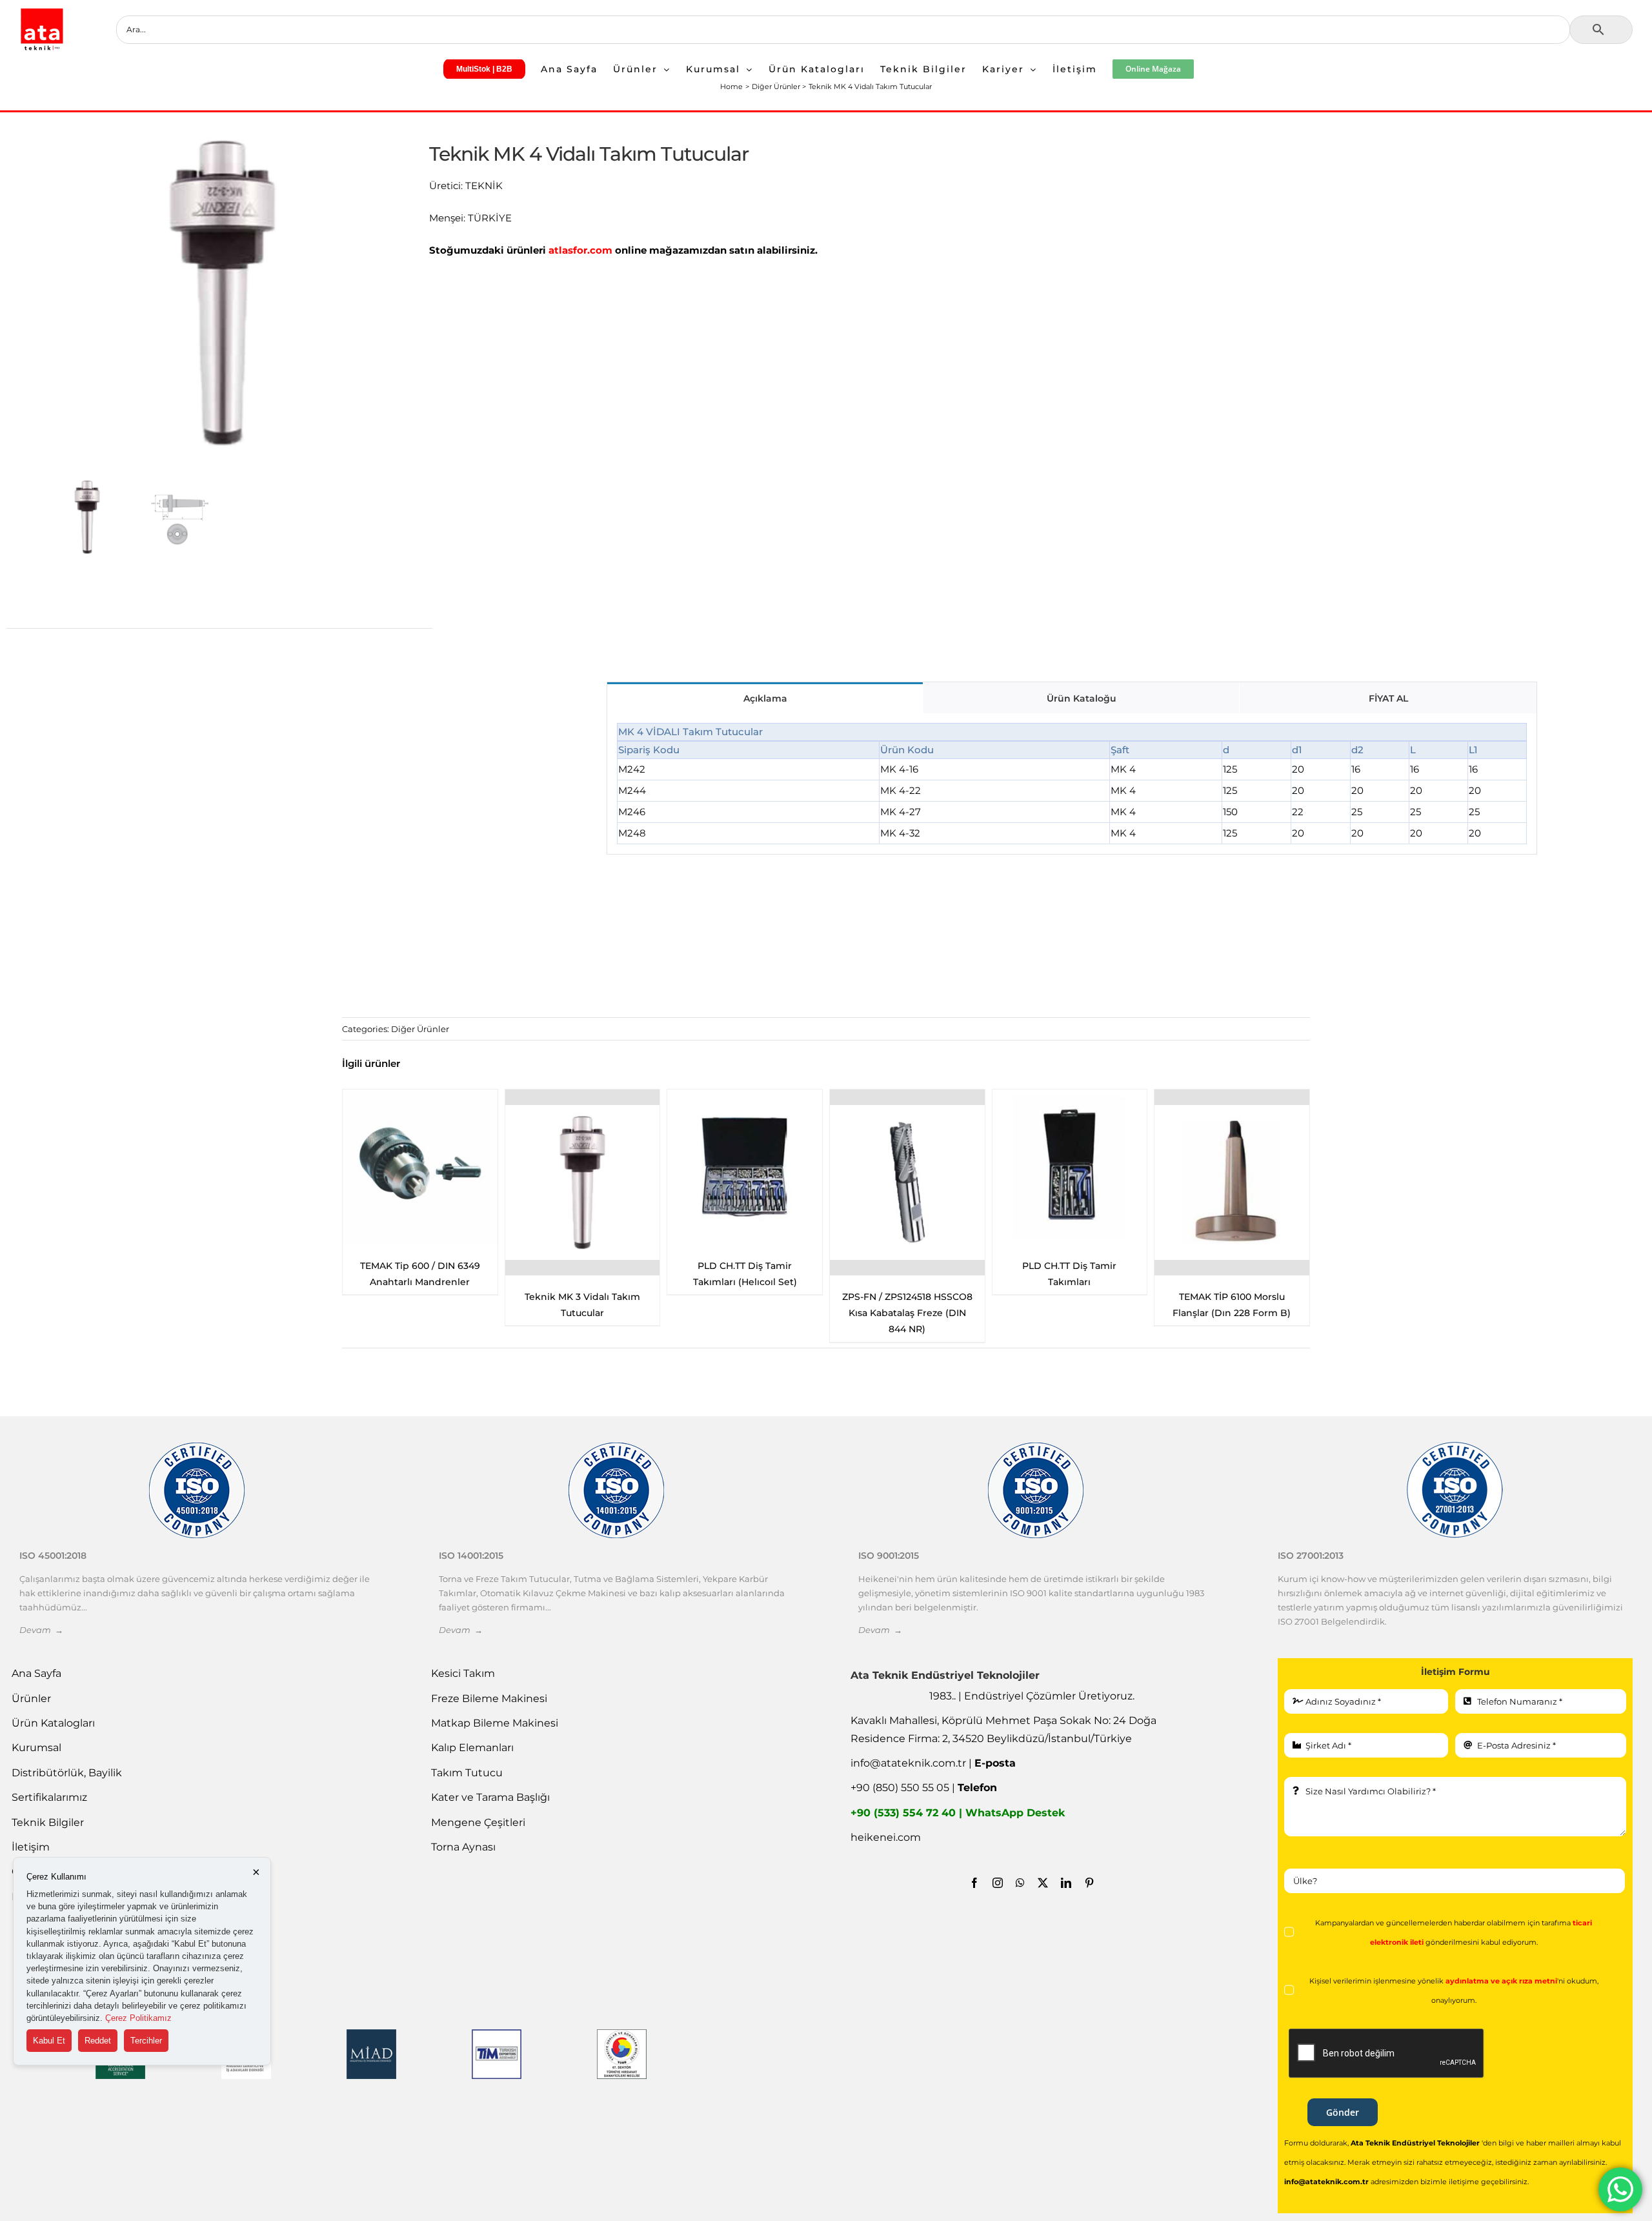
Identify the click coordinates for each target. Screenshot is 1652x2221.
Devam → (41, 1630)
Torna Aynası (463, 1847)
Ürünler (31, 1699)
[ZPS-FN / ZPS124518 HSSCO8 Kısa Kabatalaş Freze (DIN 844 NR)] (583, 1182)
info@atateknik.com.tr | (933, 1763)
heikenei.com (886, 1837)
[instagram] (998, 1883)
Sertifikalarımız (49, 1797)
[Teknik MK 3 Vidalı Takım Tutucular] (1232, 1182)
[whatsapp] (1020, 1883)
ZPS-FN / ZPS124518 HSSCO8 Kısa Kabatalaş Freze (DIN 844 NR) (582, 1313)
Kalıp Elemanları (472, 1748)
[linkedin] (1066, 1883)
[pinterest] (1089, 1883)
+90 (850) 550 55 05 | (924, 1788)
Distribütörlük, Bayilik (67, 1773)
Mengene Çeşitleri (478, 1822)
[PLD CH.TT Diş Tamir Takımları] (745, 1167)
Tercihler (146, 2041)
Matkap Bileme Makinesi (495, 1723)
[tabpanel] (1072, 784)
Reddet (98, 2041)
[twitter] (1043, 1883)
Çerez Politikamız (138, 2018)
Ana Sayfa (36, 1673)
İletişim (31, 1847)
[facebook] (974, 1883)
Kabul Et (49, 2041)
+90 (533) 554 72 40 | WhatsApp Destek (958, 1813)
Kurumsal (36, 1748)
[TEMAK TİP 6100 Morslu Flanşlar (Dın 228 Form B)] (907, 1182)
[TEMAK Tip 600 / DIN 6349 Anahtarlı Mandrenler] (1069, 1167)
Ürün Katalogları (53, 1723)
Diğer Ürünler (420, 1029)
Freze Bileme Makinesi (489, 1699)
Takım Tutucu (467, 1773)
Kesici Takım (463, 1673)
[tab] (765, 697)
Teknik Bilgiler (48, 1822)
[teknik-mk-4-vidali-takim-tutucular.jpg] (222, 293)
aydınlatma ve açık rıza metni (1501, 1981)
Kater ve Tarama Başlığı (490, 1797)
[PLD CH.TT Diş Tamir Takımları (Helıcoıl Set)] (420, 1167)
